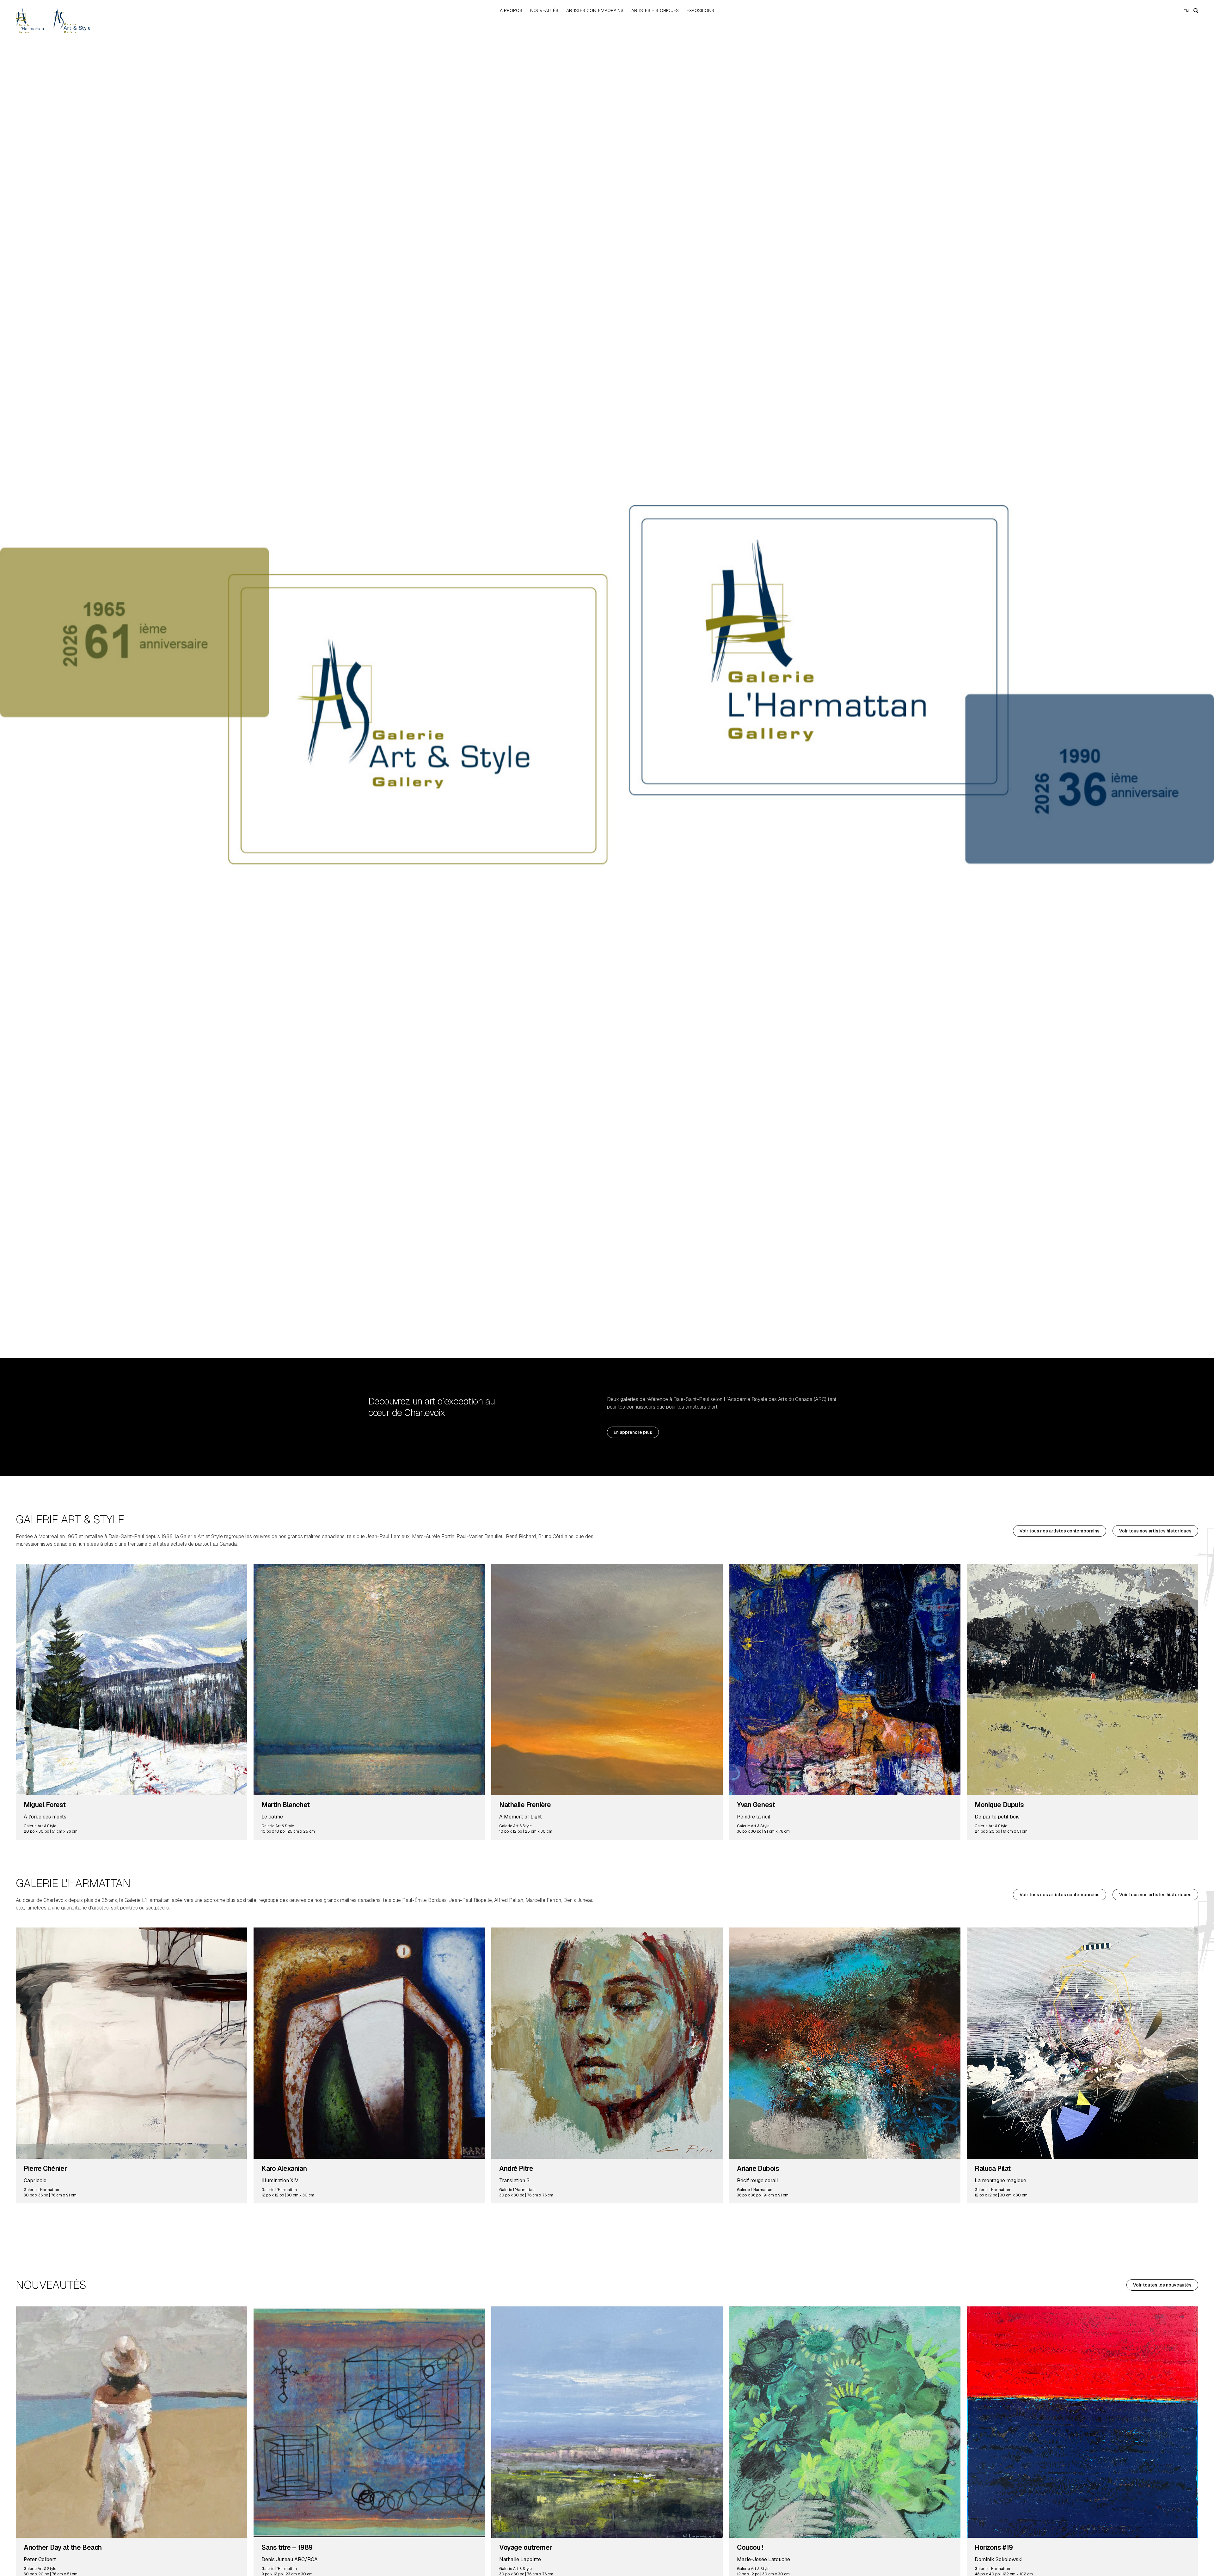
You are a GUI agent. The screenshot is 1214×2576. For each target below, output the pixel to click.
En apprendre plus (633, 1432)
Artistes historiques (655, 10)
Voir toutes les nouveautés (1162, 2285)
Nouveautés (544, 10)
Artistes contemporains (595, 10)
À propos (511, 10)
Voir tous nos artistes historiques (1155, 1531)
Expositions (700, 10)
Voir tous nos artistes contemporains (1060, 1531)
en (1186, 11)
